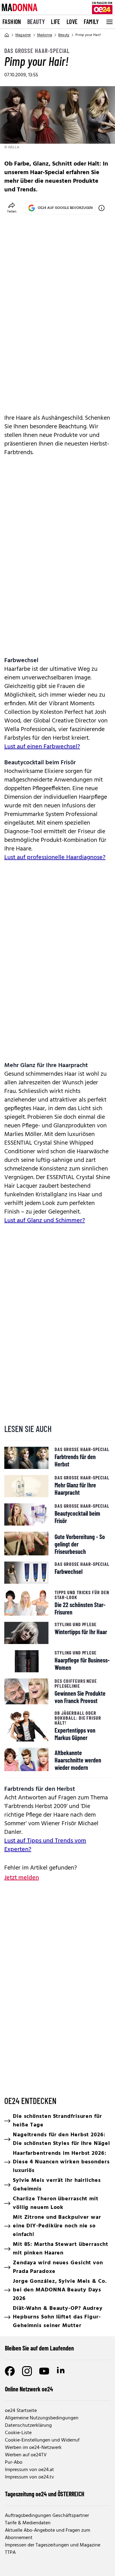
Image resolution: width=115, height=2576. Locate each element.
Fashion (12, 22)
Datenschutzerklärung (28, 2426)
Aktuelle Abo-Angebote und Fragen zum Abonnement (48, 2534)
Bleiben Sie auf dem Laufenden (39, 2348)
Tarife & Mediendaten (28, 2523)
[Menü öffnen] (109, 22)
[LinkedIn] (61, 2371)
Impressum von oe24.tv (29, 2477)
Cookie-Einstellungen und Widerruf (42, 2440)
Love (72, 22)
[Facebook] (10, 2371)
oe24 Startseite (21, 2411)
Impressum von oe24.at (29, 2470)
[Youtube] (44, 2371)
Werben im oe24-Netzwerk (33, 2448)
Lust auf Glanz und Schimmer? (45, 1221)
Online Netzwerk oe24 (29, 2389)
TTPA (10, 2553)
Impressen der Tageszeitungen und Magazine (53, 2545)
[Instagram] (27, 2371)
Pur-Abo (14, 2462)
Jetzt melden (22, 1878)
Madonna (45, 35)
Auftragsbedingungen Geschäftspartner (47, 2516)
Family (91, 22)
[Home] (7, 35)
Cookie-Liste (18, 2433)
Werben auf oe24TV (26, 2455)
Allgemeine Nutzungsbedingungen (42, 2418)
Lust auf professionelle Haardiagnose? (55, 858)
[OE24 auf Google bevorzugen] (102, 208)
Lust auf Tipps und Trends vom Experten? (45, 1845)
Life (56, 22)
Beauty (36, 22)
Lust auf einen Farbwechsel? (42, 747)
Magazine (23, 35)
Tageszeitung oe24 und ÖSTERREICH (45, 2494)
